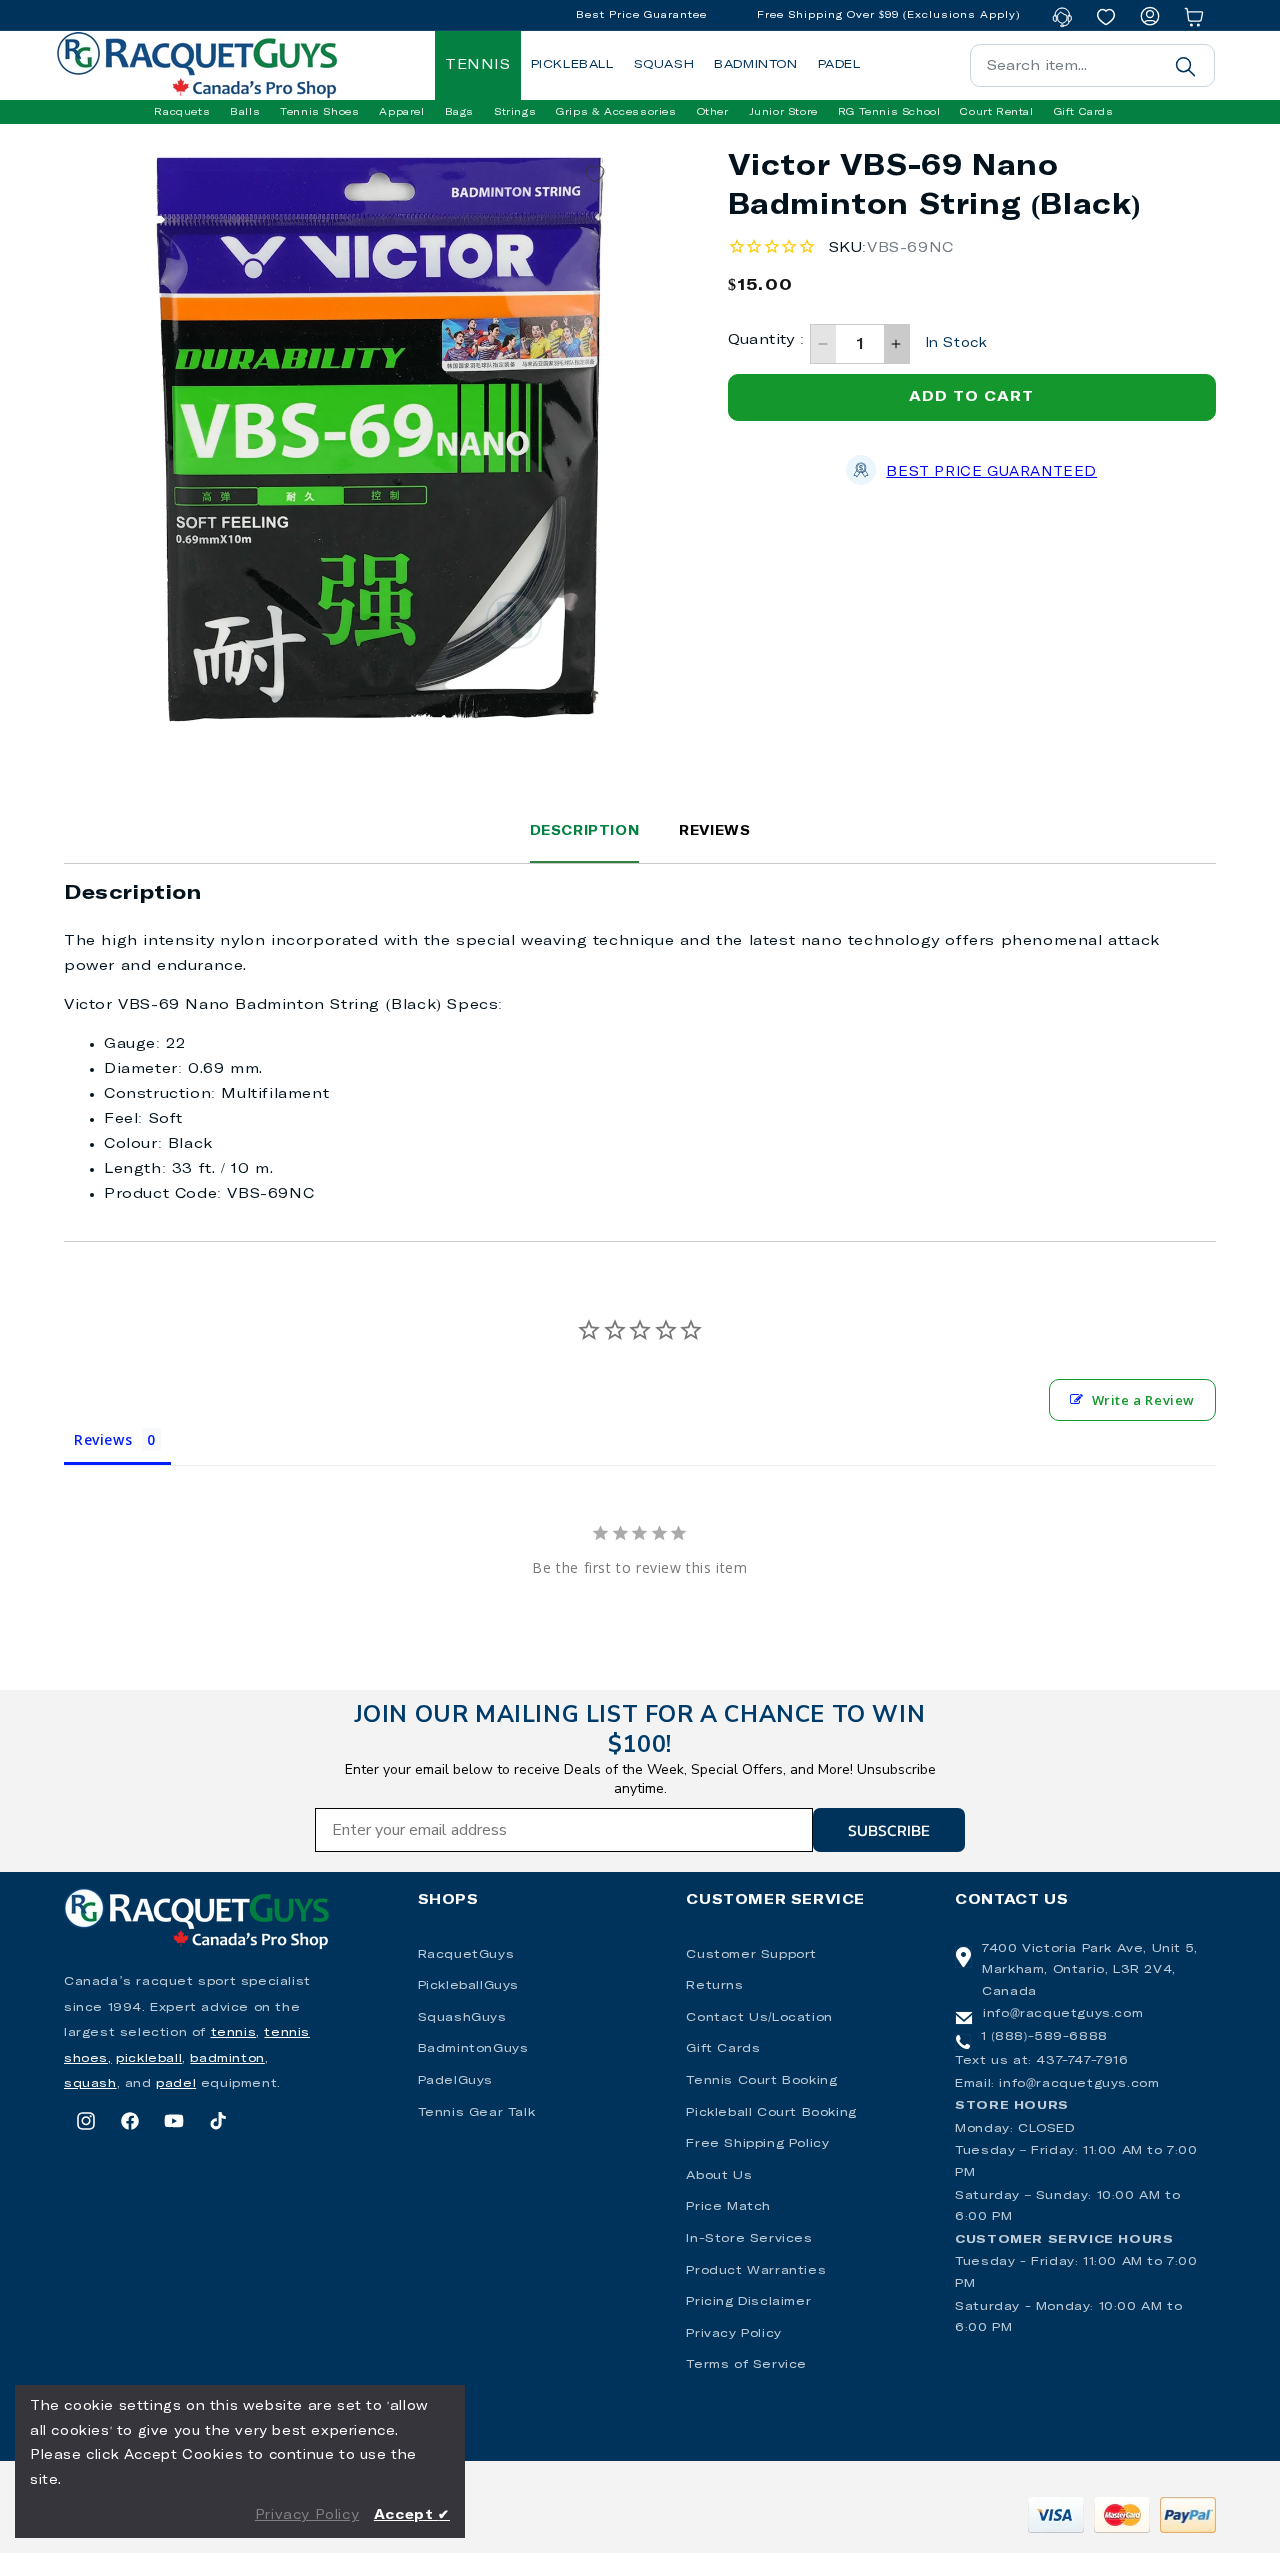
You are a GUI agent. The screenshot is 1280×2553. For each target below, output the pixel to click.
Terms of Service (746, 2365)
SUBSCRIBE (889, 1830)
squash (90, 2084)
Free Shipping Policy (757, 2144)
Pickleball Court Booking (771, 2113)
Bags (459, 112)
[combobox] (1092, 65)
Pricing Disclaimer (748, 2302)
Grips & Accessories (616, 112)
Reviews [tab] (103, 1439)
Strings (515, 112)
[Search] (1185, 66)
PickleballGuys (468, 1986)
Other (713, 112)
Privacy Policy (733, 2334)
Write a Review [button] (1143, 1400)
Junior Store (783, 112)
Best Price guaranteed (991, 472)
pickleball (149, 2059)
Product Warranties (756, 2271)
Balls (245, 112)
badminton (227, 2059)
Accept (412, 2515)
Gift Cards (723, 2049)
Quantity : (766, 340)
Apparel (401, 112)
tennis (234, 2033)
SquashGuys (462, 2018)
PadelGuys (455, 2081)
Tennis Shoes (319, 112)
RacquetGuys (466, 1955)
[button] (182, 112)
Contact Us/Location (759, 2018)
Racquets (182, 112)
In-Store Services (749, 2239)
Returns (714, 1986)
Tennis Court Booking (761, 2081)
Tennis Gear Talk (477, 2113)
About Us (719, 2176)
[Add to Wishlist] (595, 174)
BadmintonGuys (473, 2049)
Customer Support (751, 1955)
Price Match (728, 2207)
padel (176, 2084)
